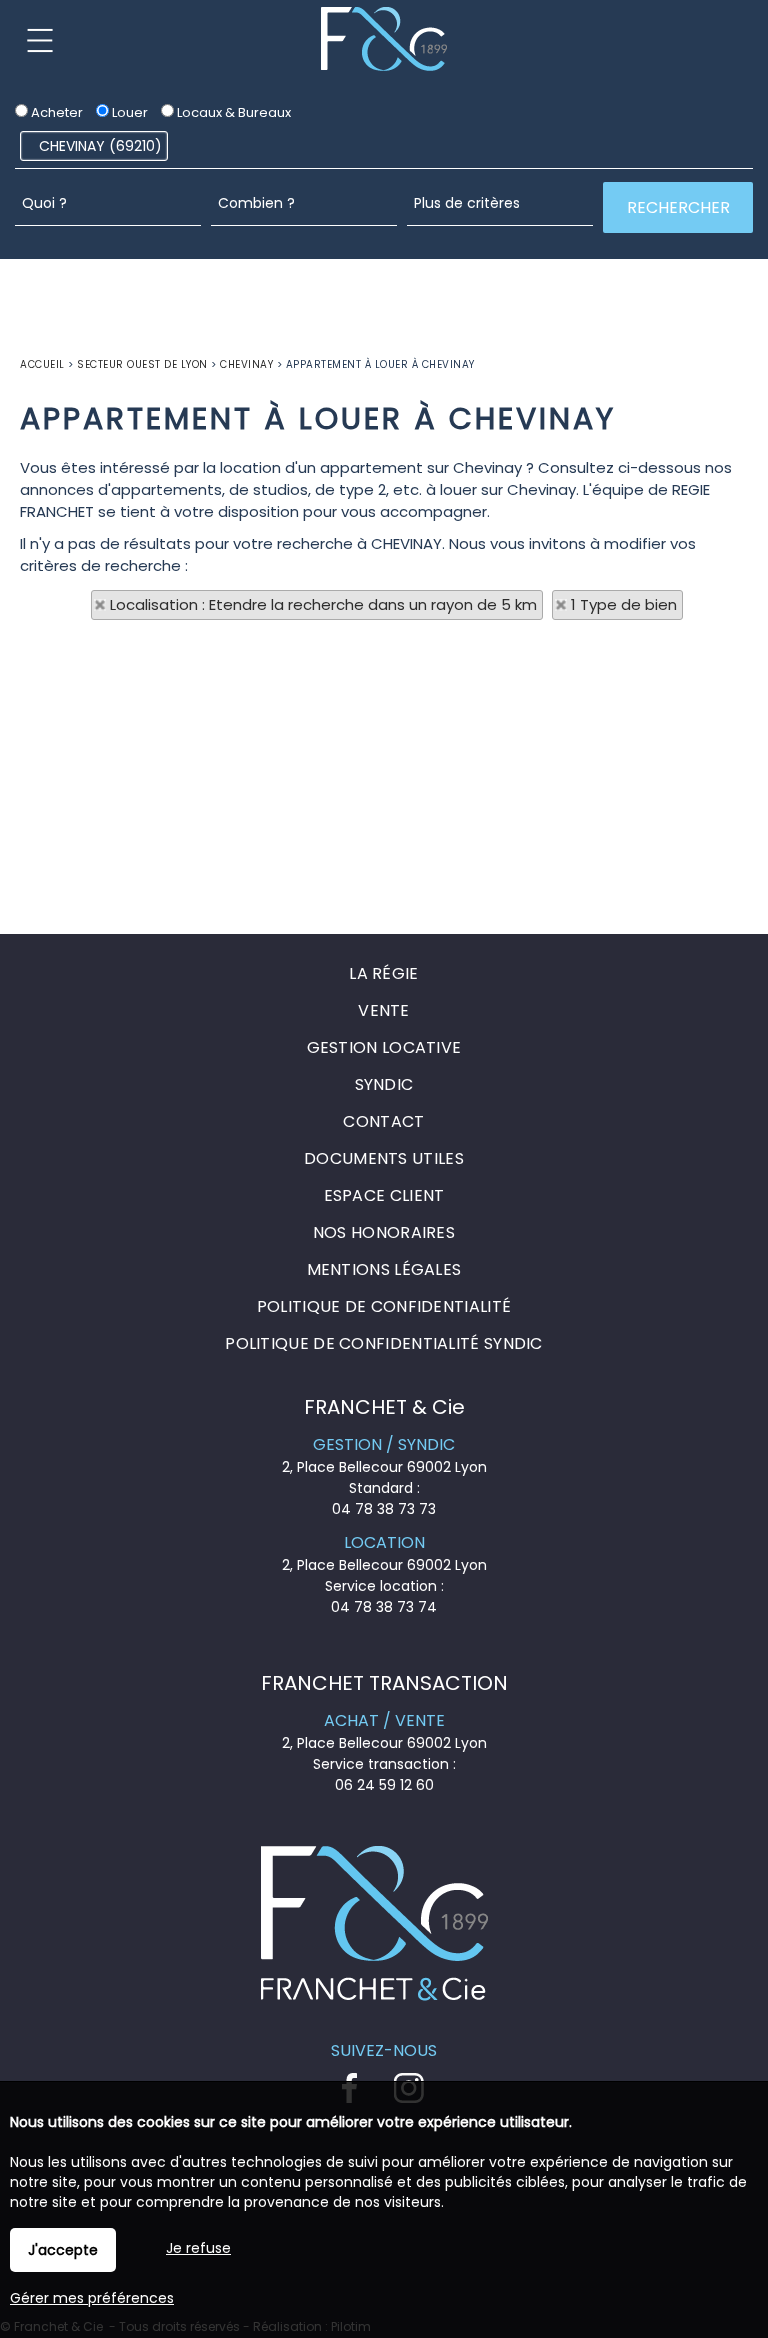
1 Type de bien (624, 604)
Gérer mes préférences (92, 2298)
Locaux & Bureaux (232, 112)
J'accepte (63, 2250)
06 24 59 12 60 (384, 1785)
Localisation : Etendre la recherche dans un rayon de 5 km (323, 604)
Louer (128, 112)
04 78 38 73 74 (384, 1607)
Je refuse (198, 2248)
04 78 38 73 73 (384, 1509)
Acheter (55, 112)
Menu (40, 40)
